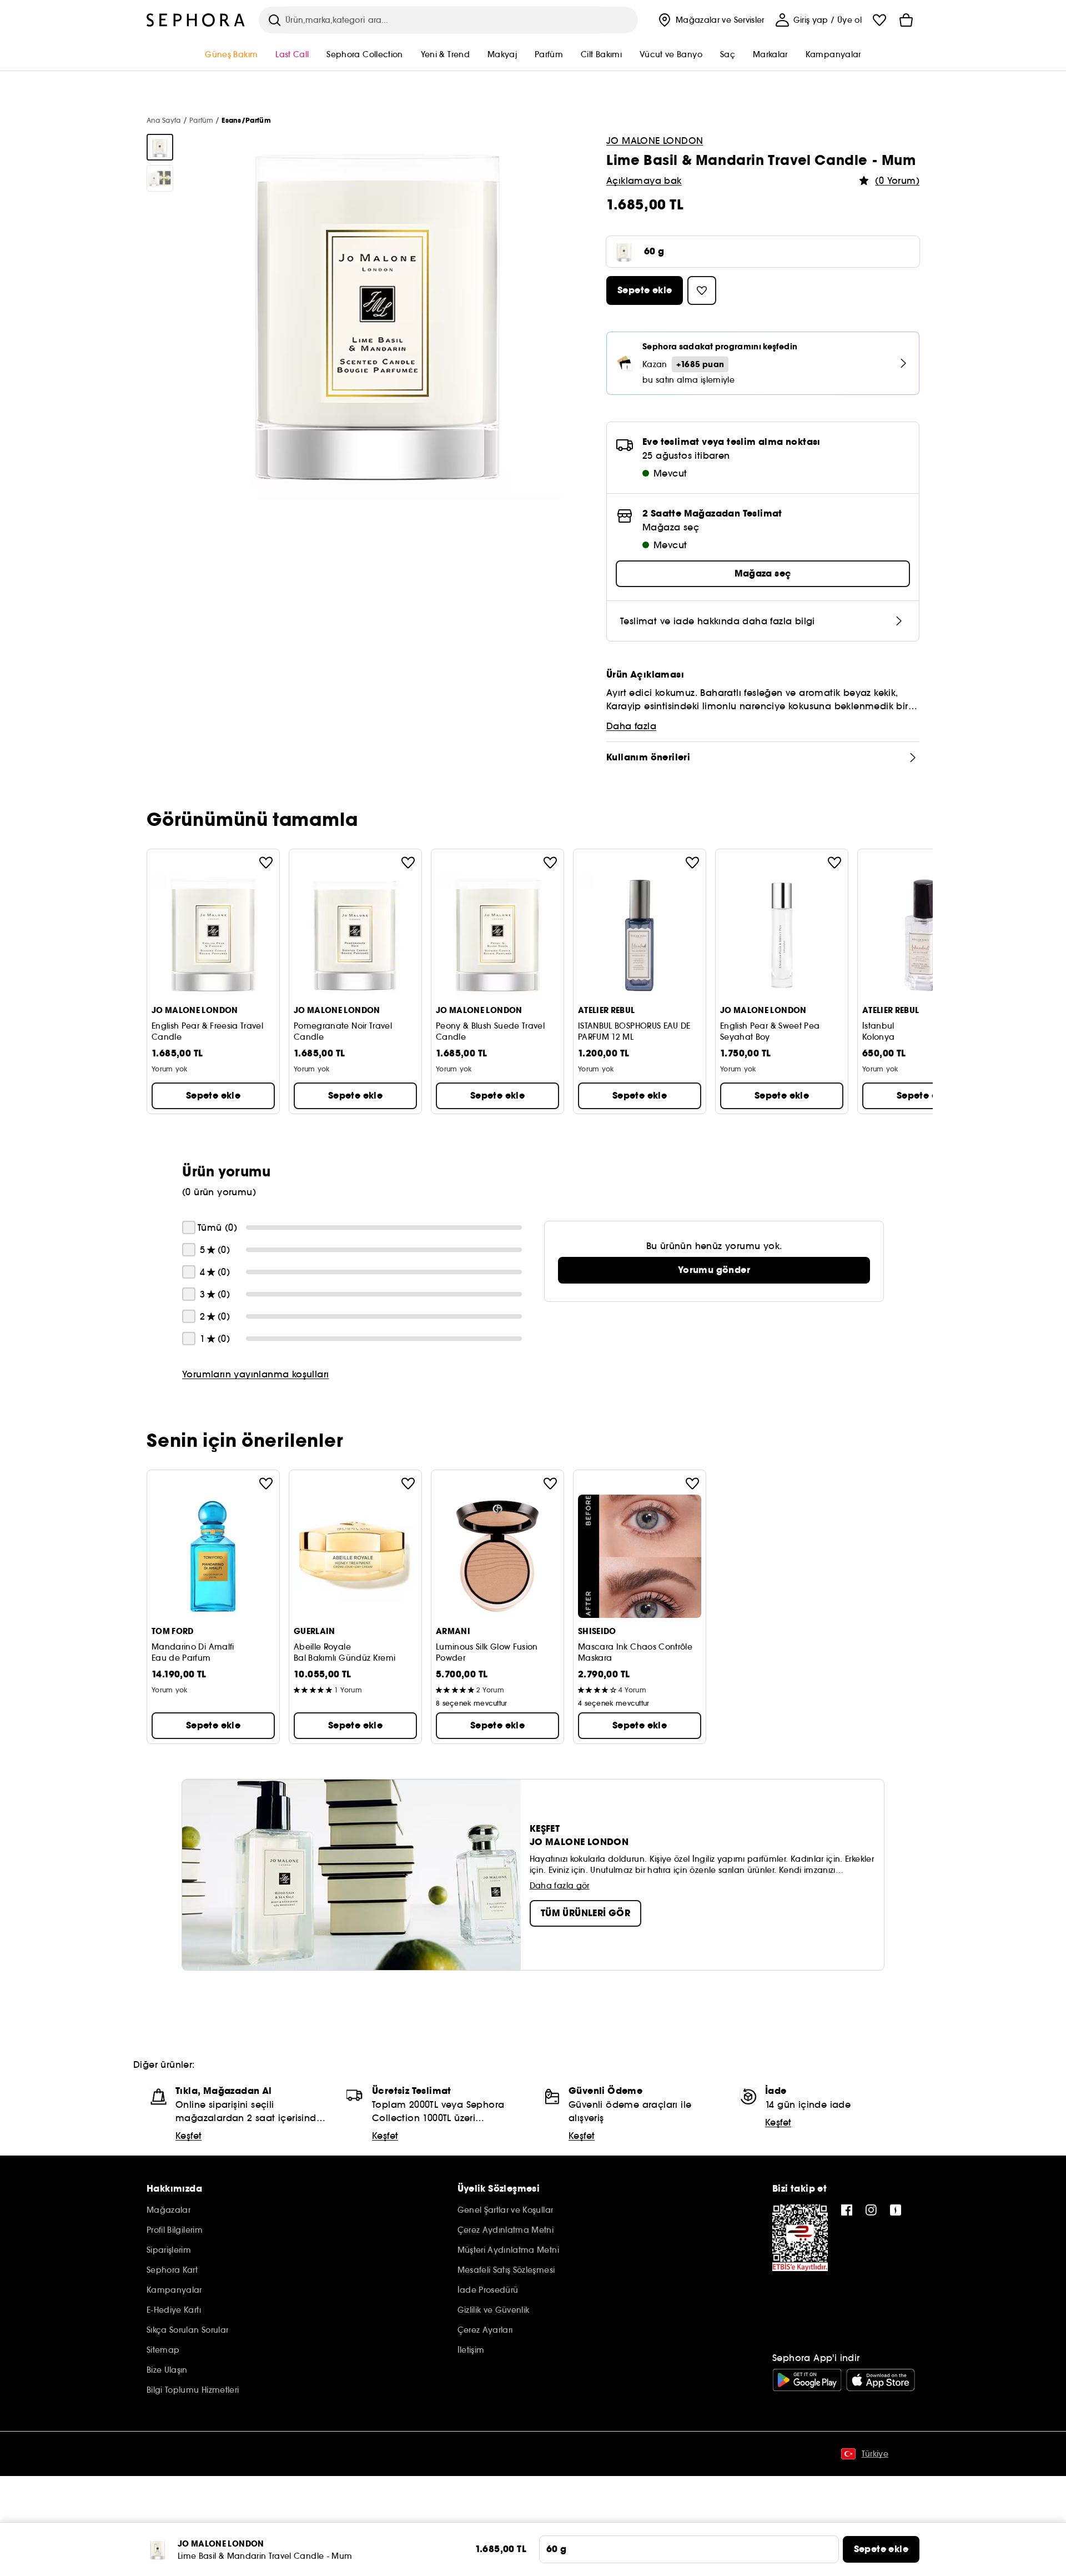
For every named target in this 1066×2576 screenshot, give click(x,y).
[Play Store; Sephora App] (807, 2380)
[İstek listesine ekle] (266, 863)
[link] (714, 1270)
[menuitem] (710, 20)
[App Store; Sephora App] (881, 2380)
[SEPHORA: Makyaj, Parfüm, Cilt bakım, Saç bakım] (196, 20)
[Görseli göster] (160, 147)
